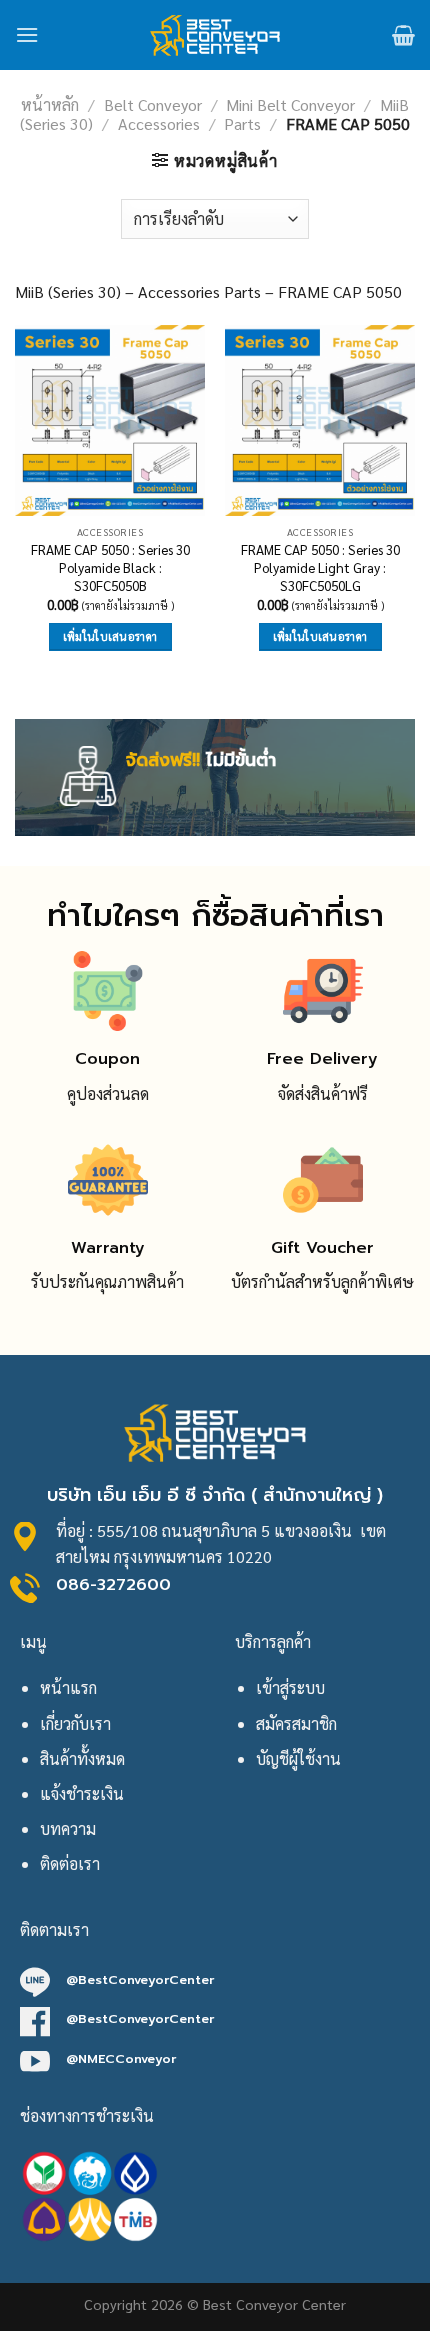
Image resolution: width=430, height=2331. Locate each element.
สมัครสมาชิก (296, 1723)
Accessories (159, 123)
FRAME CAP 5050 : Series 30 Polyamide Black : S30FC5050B (110, 567)
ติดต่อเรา (70, 1863)
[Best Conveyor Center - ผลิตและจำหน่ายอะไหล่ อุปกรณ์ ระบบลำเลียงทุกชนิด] (215, 35)
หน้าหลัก (50, 104)
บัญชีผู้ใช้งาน (298, 1758)
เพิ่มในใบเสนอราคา (110, 636)
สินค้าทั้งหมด (82, 1758)
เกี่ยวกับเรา (75, 1723)
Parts (242, 123)
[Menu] (27, 34)
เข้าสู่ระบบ (290, 1687)
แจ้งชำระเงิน (82, 1793)
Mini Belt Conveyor (290, 104)
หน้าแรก (68, 1687)
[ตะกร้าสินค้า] (403, 35)
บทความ (68, 1828)
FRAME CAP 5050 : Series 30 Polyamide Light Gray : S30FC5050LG (320, 567)
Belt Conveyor (153, 104)
